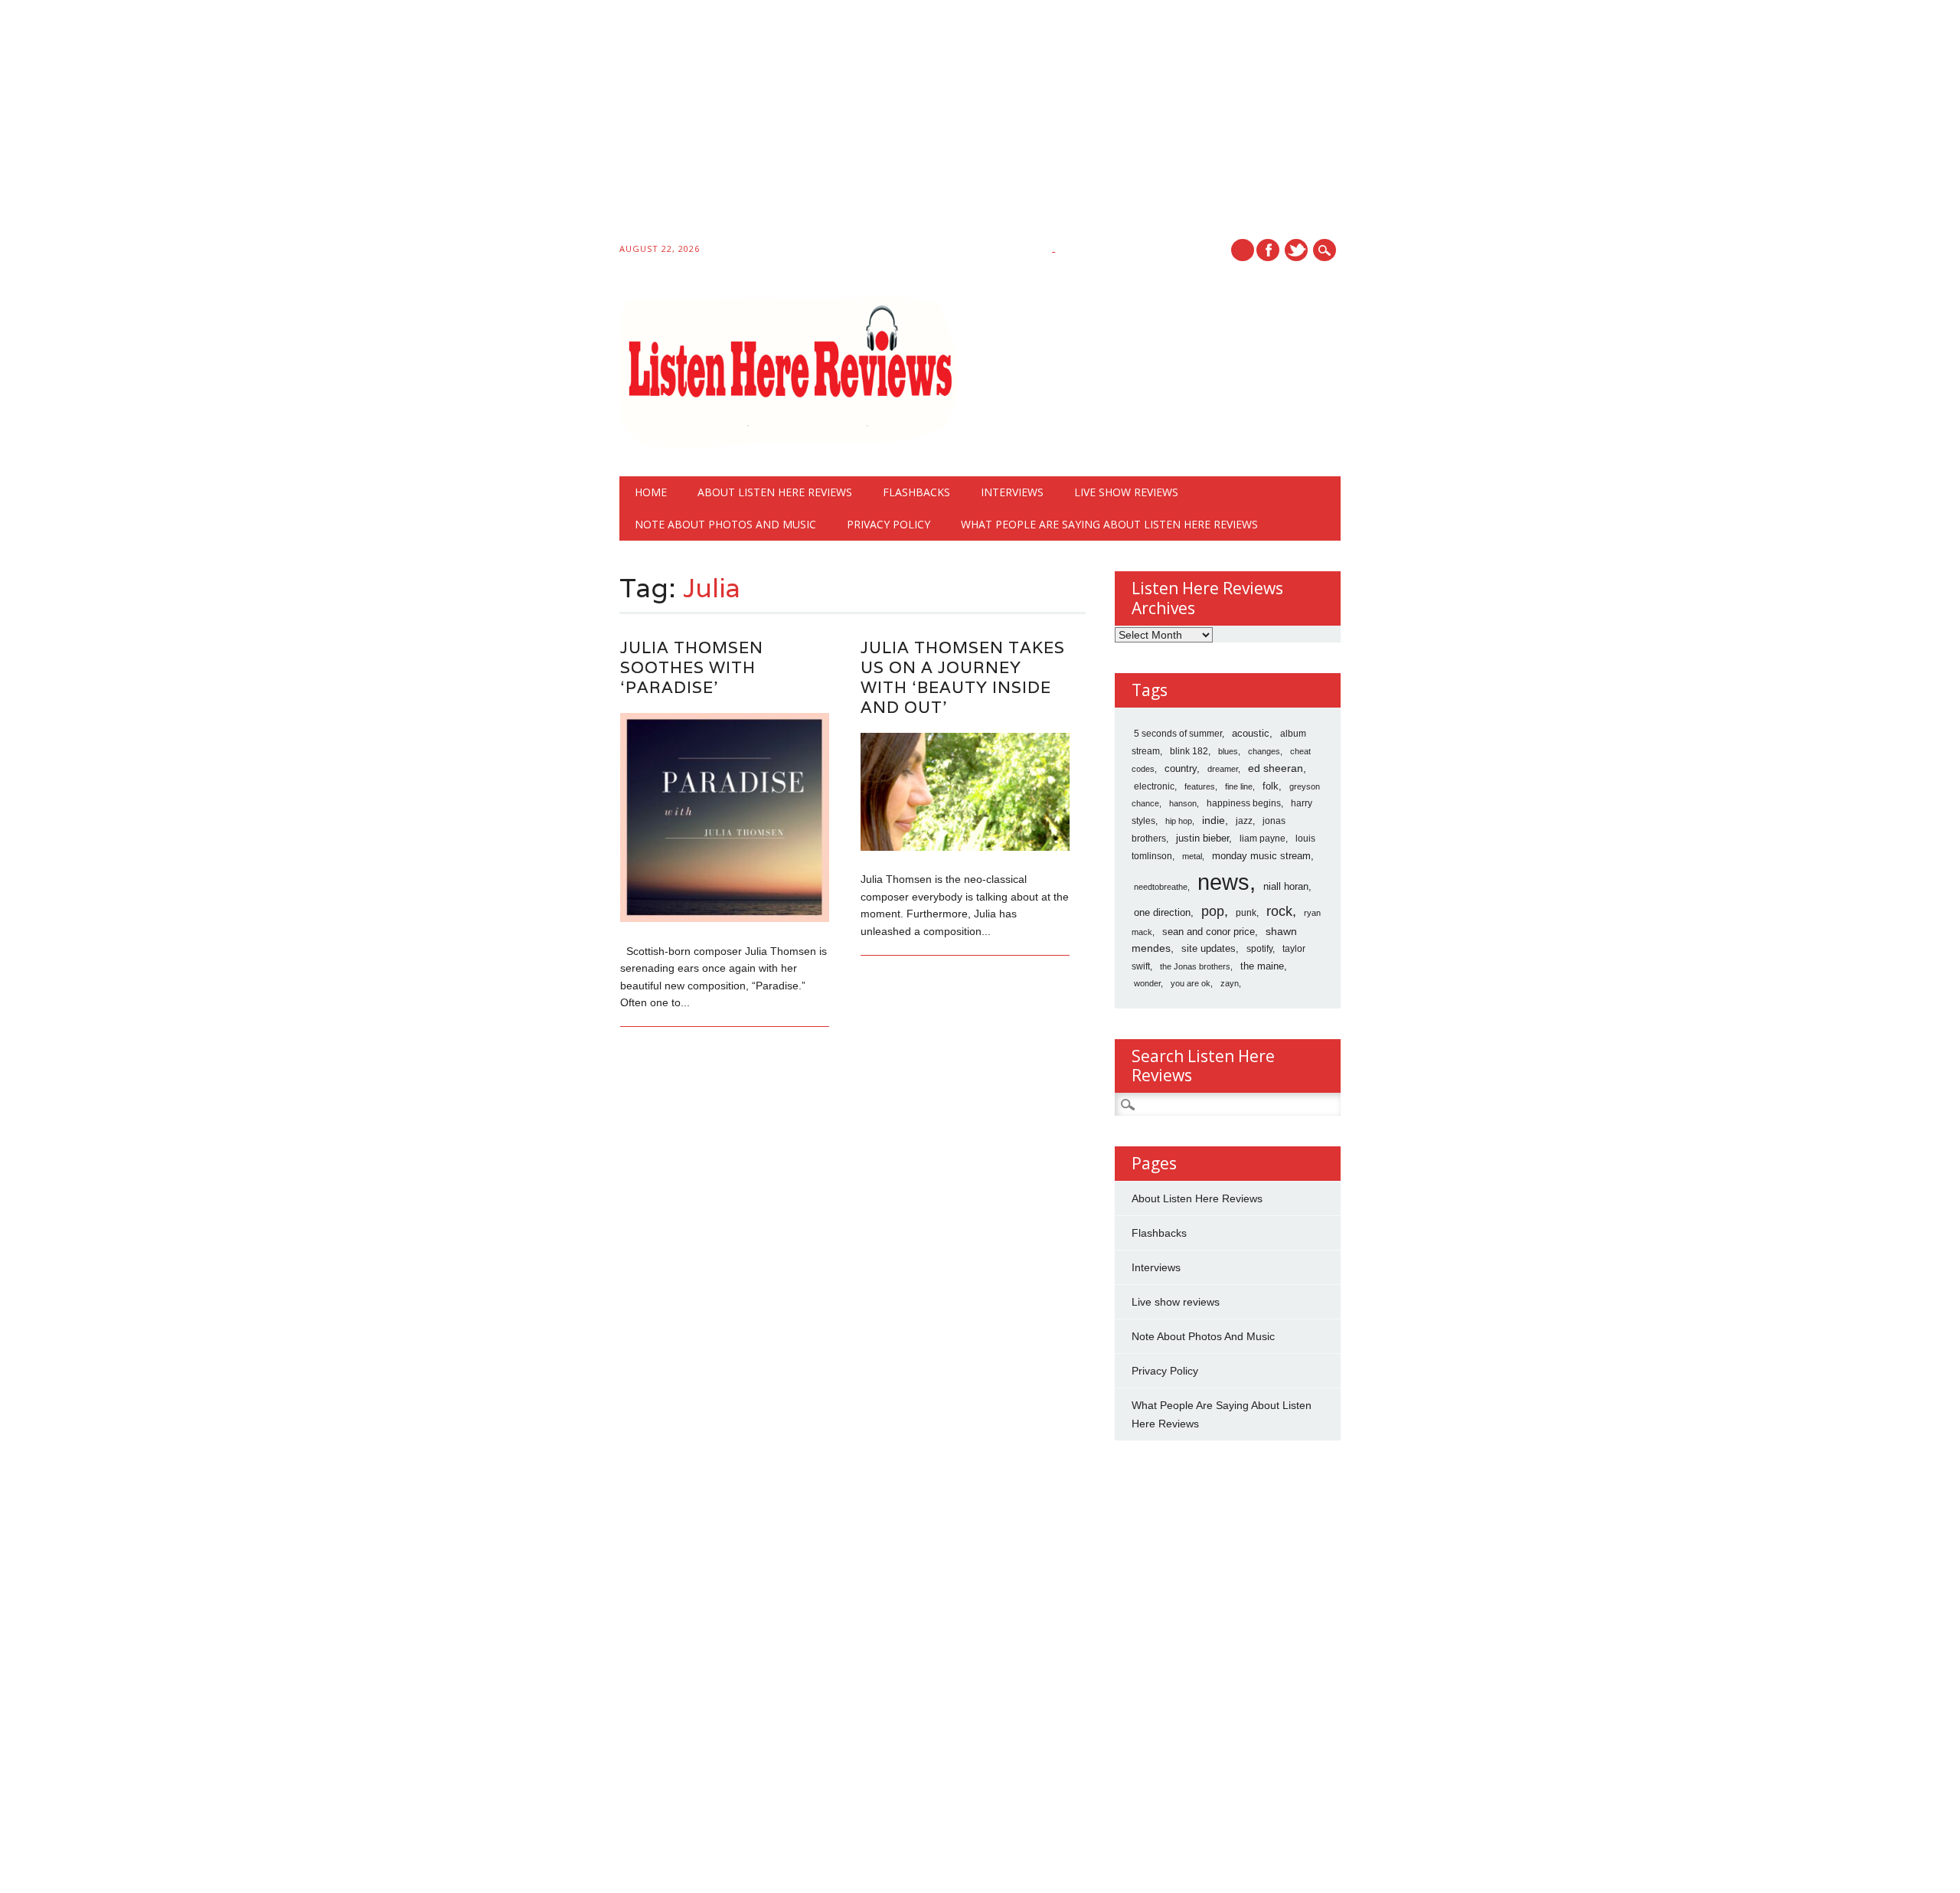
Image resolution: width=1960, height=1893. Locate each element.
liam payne (1263, 839)
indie (1214, 820)
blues (1228, 751)
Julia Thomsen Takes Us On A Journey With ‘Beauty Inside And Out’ (963, 677)
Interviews (1012, 492)
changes (1264, 751)
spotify (1259, 949)
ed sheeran (1276, 768)
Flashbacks (916, 492)
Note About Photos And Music (725, 524)
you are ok (1191, 983)
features (1200, 786)
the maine (1262, 966)
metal (1192, 856)
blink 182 (1189, 751)
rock (1279, 911)
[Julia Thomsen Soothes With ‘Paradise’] (725, 918)
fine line (1239, 786)
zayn (1230, 983)
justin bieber (1202, 838)
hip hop (1179, 821)
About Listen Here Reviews (775, 492)
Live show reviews (1126, 492)
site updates (1209, 948)
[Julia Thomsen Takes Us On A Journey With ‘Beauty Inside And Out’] (965, 847)
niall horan (1286, 886)
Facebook (1268, 250)
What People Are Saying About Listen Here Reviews (1109, 524)
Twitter (1296, 250)
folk (1271, 786)
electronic (1154, 786)
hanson (1183, 803)
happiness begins (1244, 803)
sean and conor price (1209, 932)
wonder (1147, 983)
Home (651, 492)
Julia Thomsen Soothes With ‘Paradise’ (692, 667)
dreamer (1223, 769)
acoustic (1251, 734)
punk (1246, 913)
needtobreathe (1161, 887)
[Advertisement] (459, 124)
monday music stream (1261, 856)
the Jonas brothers (1195, 966)
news (1223, 882)
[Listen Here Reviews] (789, 444)
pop (1213, 911)
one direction (1162, 912)
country (1181, 768)
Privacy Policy (889, 524)
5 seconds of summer (1178, 734)
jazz (1244, 821)
